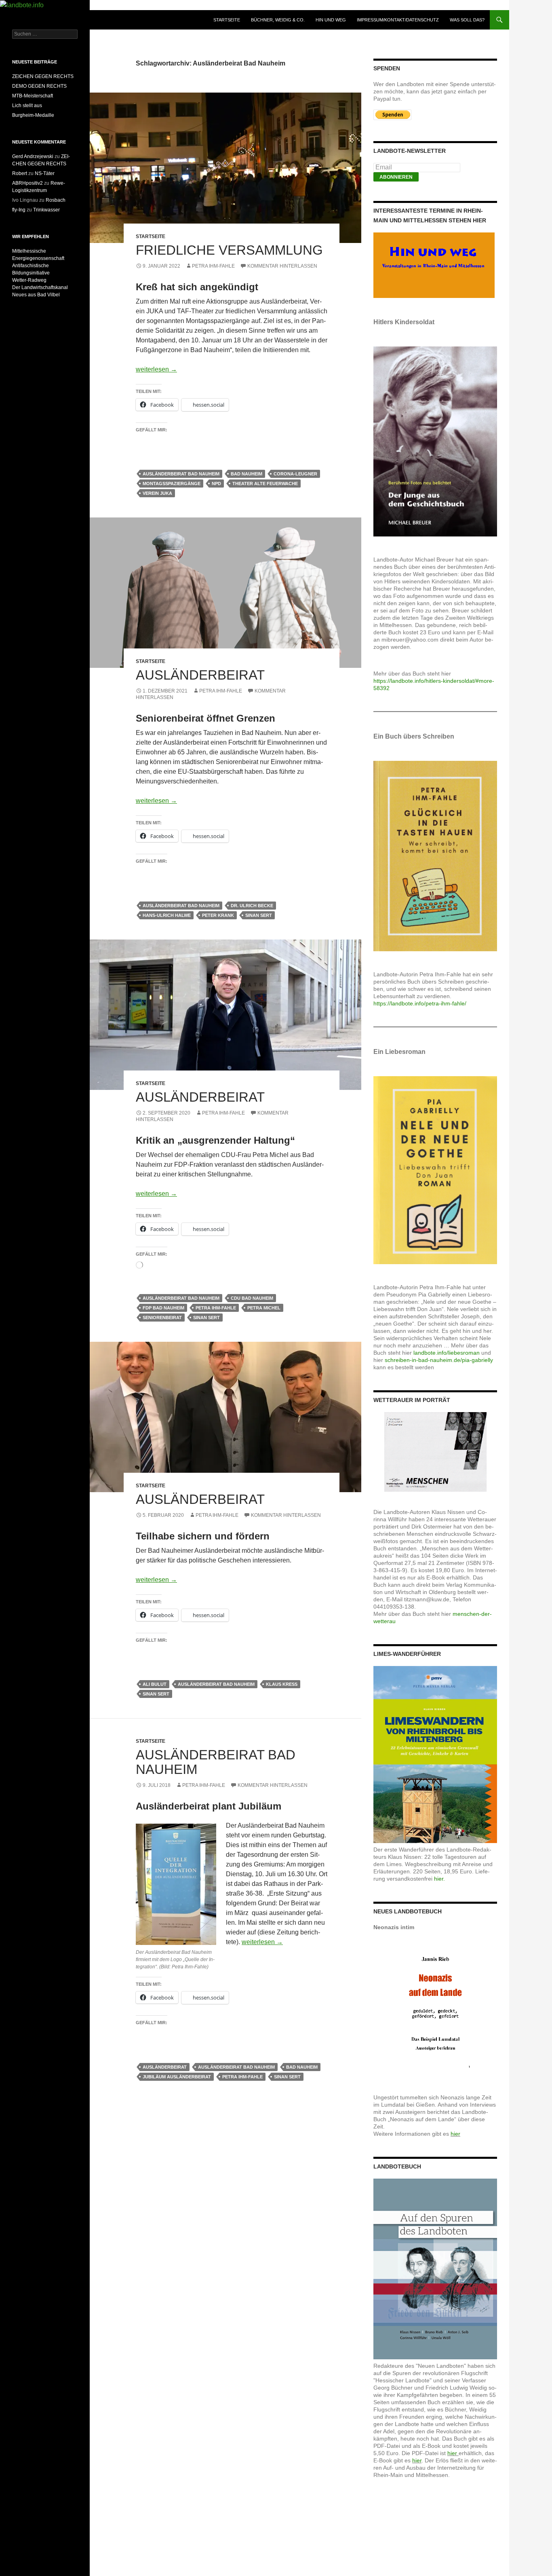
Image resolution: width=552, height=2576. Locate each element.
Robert (20, 173)
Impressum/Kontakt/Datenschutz (398, 20)
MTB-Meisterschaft (33, 96)
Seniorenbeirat (162, 1318)
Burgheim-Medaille (33, 115)
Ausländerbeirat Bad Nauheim (181, 474)
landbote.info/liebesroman (447, 1353)
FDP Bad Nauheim (163, 1308)
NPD (216, 484)
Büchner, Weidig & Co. (278, 20)
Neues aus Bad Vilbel (36, 295)
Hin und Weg (331, 20)
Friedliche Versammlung (229, 250)
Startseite (227, 20)
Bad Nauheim (247, 474)
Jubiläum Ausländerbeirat (177, 2077)
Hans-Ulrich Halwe (167, 915)
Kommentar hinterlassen (282, 266)
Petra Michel (264, 1308)
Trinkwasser (46, 210)
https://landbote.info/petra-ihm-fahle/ (420, 1003)
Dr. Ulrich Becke (252, 906)
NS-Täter (45, 173)
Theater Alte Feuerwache (265, 484)
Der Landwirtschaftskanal (40, 287)
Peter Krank (218, 915)
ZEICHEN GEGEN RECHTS (43, 76)
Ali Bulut (155, 1684)
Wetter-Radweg (29, 280)
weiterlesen (156, 369)
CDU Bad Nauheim (252, 1298)
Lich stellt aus (27, 106)
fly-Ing (19, 210)
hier (455, 2134)
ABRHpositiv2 (27, 183)
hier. (439, 1879)
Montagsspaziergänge (172, 484)
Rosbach (56, 200)
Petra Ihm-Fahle (213, 266)
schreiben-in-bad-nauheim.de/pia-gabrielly (439, 1360)
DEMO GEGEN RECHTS (39, 86)
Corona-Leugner (295, 474)
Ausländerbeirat (200, 675)
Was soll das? (467, 20)
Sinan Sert (259, 915)
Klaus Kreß (282, 1684)
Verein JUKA (157, 493)
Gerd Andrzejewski (33, 156)
